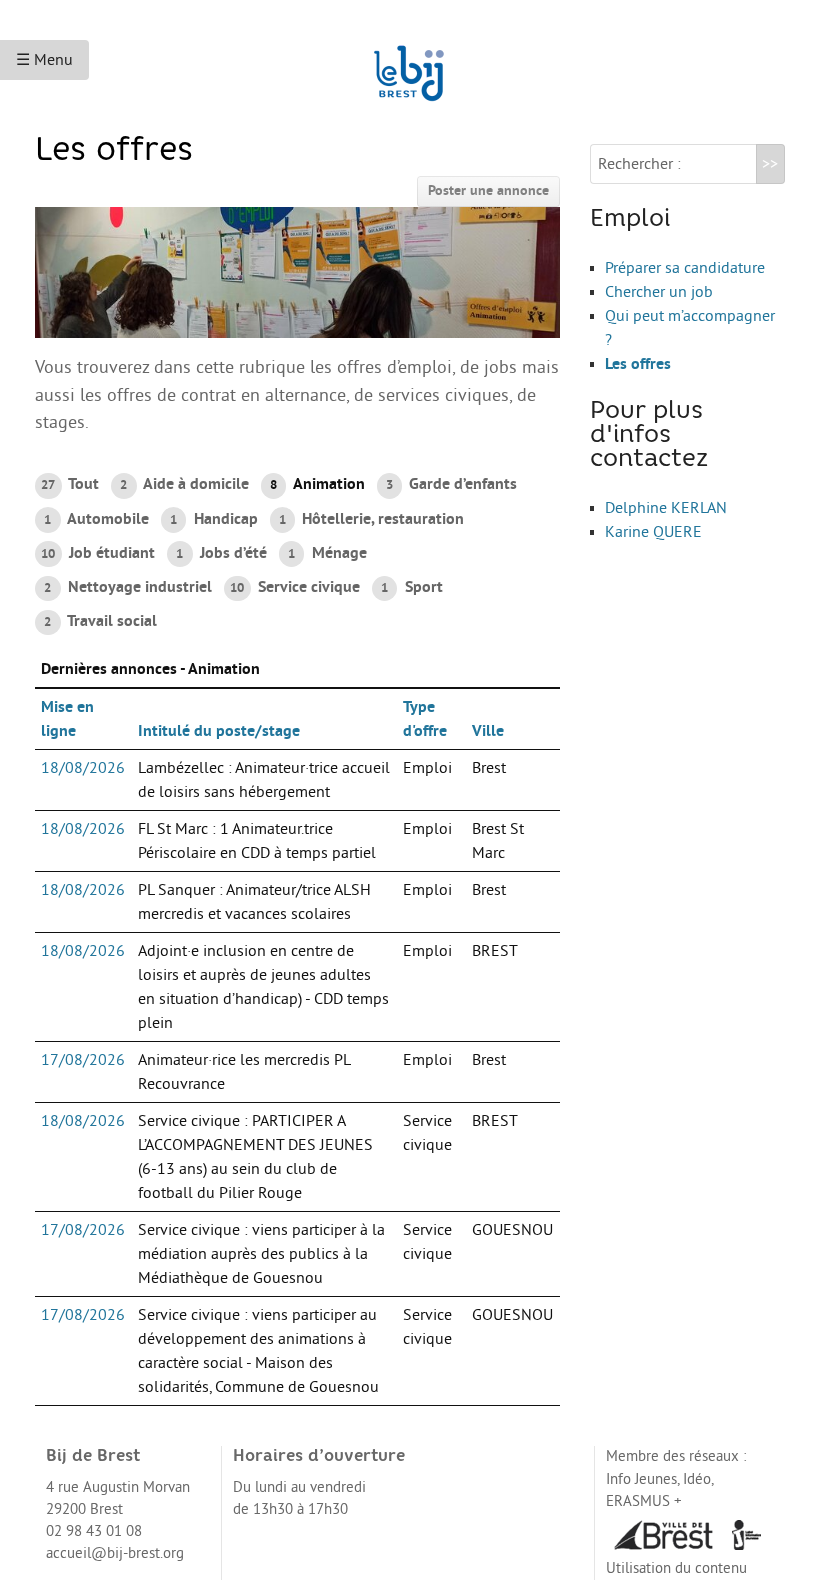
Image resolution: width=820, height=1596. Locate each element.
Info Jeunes (641, 1479)
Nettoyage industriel (127, 587)
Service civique (295, 587)
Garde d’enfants (451, 484)
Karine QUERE (653, 532)
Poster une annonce (488, 190)
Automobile (96, 519)
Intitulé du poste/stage (219, 731)
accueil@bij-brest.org (115, 1553)
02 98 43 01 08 (94, 1531)
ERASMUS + (644, 1501)
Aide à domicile (184, 484)
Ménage (327, 553)
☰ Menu (44, 60)
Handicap (213, 519)
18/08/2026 (83, 768)
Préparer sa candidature (685, 268)
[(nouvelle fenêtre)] (663, 1534)
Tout (70, 484)
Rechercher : (639, 164)
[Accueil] (410, 64)
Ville (488, 731)
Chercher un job (659, 292)
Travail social (100, 621)
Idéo (697, 1479)
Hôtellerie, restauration (371, 519)
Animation (317, 484)
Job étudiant (98, 553)
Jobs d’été (221, 553)
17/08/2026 (83, 1060)
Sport (411, 587)
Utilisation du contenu (676, 1568)
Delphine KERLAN (666, 508)
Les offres (638, 364)
